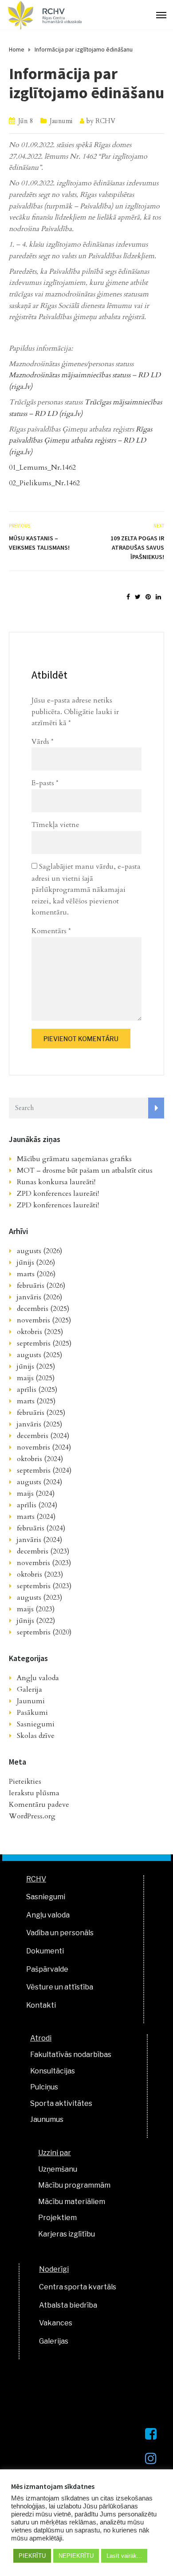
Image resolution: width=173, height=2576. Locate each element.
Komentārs (51, 931)
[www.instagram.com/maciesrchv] (151, 2458)
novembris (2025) (44, 1320)
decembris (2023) (43, 1551)
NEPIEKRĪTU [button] (76, 2556)
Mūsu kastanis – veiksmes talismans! (39, 543)
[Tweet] (138, 597)
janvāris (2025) (39, 1424)
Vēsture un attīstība (60, 1987)
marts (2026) (36, 1274)
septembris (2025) (44, 1343)
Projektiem (57, 2218)
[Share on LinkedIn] (158, 597)
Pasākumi (32, 1713)
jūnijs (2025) (36, 1366)
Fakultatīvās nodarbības (71, 2055)
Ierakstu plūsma (34, 1793)
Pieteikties (25, 1781)
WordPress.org (32, 1816)
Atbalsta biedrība (68, 2305)
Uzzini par (55, 2153)
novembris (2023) (44, 1563)
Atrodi (41, 2038)
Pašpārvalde (47, 1969)
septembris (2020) (44, 1632)
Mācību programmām (74, 2185)
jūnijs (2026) (36, 1262)
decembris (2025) (43, 1309)
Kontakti (41, 2005)
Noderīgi (54, 2269)
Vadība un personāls (60, 1933)
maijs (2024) (36, 1494)
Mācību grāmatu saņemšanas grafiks (74, 1159)
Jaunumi (61, 121)
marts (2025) (36, 1401)
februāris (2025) (41, 1413)
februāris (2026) (41, 1286)
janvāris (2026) (39, 1297)
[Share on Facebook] (128, 597)
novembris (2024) (44, 1447)
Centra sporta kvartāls (78, 2287)
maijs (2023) (36, 1609)
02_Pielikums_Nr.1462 (44, 483)
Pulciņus (44, 2087)
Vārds (43, 742)
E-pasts (45, 783)
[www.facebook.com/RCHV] (151, 2434)
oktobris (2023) (40, 1574)
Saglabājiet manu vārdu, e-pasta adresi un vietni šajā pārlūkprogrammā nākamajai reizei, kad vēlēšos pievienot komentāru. (86, 890)
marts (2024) (36, 1517)
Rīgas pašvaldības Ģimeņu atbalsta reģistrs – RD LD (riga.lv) (81, 441)
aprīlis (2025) (37, 1390)
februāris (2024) (41, 1528)
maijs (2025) (36, 1378)
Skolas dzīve (36, 1736)
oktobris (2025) (40, 1332)
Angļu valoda (38, 1678)
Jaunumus (47, 2119)
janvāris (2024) (39, 1540)
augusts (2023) (39, 1598)
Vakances (56, 2323)
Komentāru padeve (39, 1805)
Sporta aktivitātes (61, 2103)
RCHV (105, 121)
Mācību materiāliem (72, 2202)
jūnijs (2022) (36, 1621)
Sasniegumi (36, 1724)
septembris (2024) (44, 1470)
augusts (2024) (39, 1482)
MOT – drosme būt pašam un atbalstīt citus (85, 1170)
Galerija (29, 1689)
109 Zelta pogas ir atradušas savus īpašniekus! (137, 547)
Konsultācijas (53, 2071)
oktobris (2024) (40, 1459)
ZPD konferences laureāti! (58, 1194)
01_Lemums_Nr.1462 (42, 467)
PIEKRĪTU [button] (32, 2556)
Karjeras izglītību (67, 2234)
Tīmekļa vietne (55, 825)
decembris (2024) (43, 1436)
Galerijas (54, 2341)
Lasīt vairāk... (124, 2556)
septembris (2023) (44, 1586)
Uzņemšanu (58, 2169)
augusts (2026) (39, 1251)
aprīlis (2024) (37, 1505)
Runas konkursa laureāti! (56, 1182)
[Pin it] (148, 597)
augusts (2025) (39, 1355)
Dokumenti (45, 1951)
